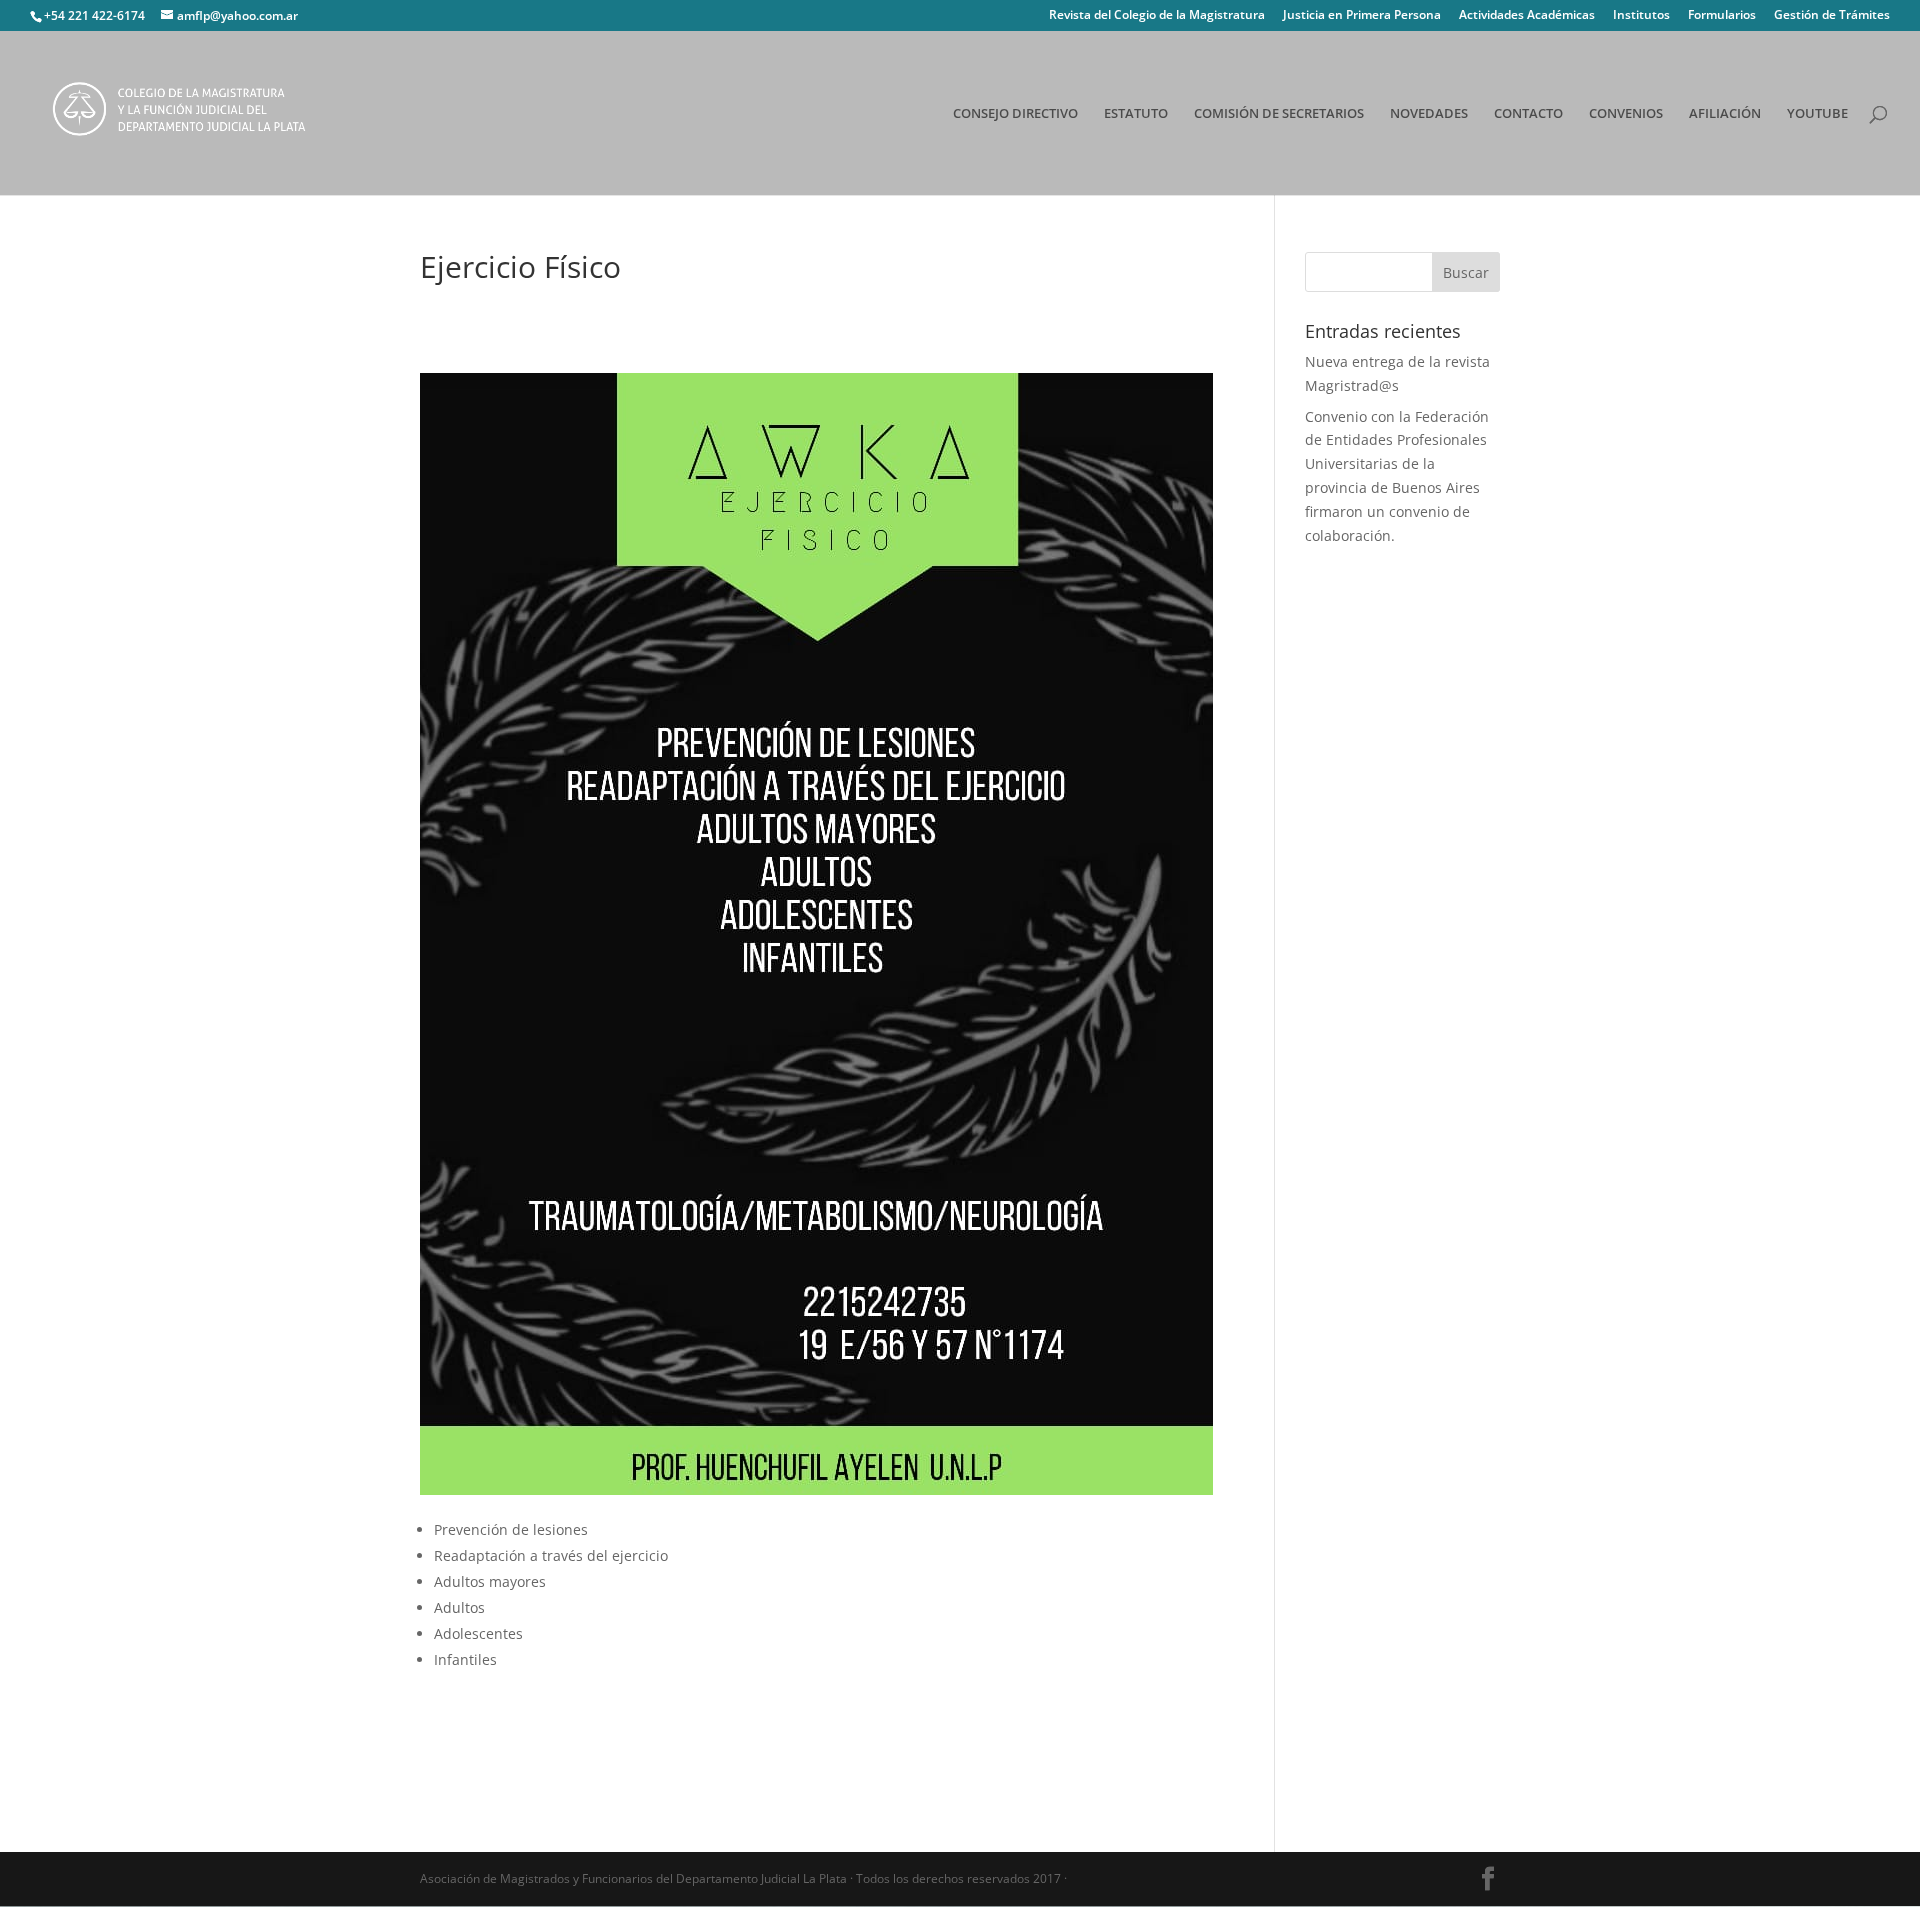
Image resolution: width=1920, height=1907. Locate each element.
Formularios (1722, 16)
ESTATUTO (1136, 114)
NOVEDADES (1429, 114)
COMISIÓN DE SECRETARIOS (1279, 114)
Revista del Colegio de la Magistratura (1157, 16)
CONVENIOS (1626, 114)
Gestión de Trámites (1832, 16)
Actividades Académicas (1527, 16)
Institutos (1641, 16)
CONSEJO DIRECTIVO (1015, 114)
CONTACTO (1528, 114)
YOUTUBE (1817, 114)
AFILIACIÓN (1725, 114)
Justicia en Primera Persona (1362, 16)
